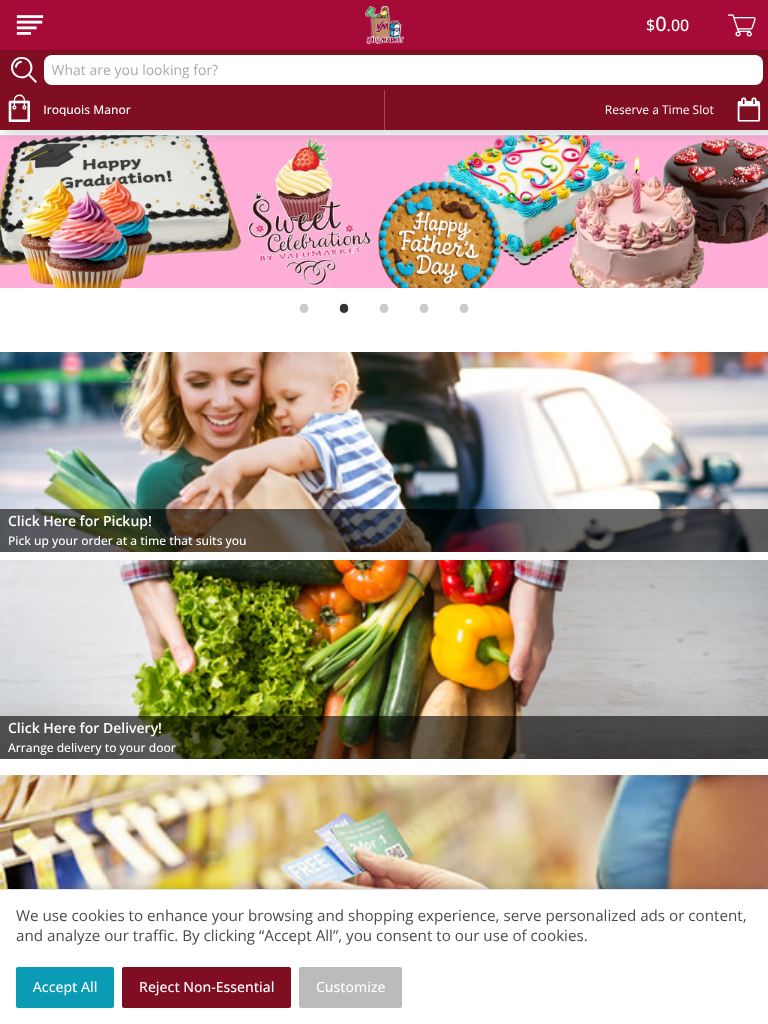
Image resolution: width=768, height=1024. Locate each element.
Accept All (65, 987)
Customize (351, 987)
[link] (384, 212)
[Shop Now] (30, 25)
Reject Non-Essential (206, 987)
